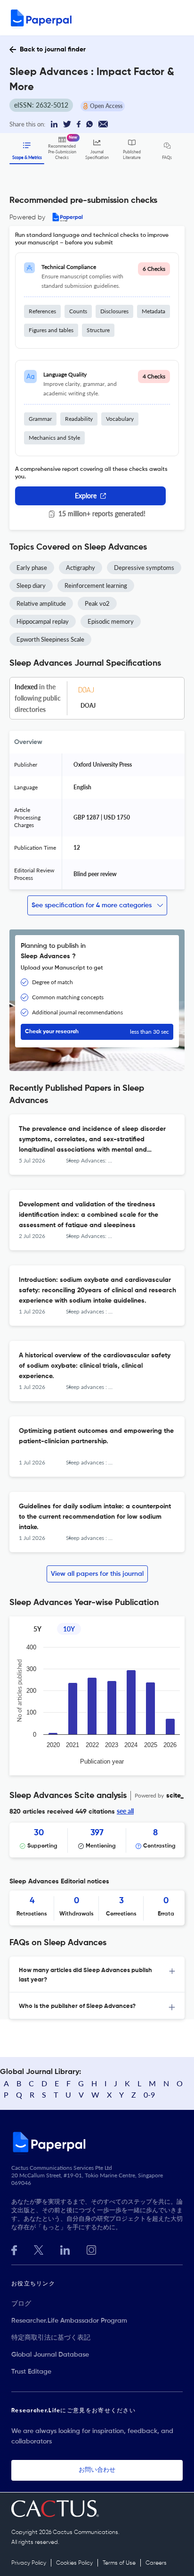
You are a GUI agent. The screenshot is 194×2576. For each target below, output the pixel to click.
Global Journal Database (50, 2355)
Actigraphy (81, 568)
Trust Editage (31, 2372)
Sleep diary (31, 585)
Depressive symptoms (144, 568)
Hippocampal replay (43, 621)
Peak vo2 (97, 603)
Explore (86, 496)
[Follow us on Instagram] (91, 2249)
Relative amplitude (41, 603)
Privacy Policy (29, 2563)
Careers (156, 2563)
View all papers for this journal (97, 1574)
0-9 (149, 2095)
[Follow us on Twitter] (39, 2249)
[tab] (97, 1974)
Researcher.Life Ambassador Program (69, 2321)
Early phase (32, 568)
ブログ (21, 2304)
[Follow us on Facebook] (14, 2249)
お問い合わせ (97, 2470)
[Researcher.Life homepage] (97, 2142)
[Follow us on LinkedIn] (65, 2249)
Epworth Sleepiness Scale (50, 639)
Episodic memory (111, 621)
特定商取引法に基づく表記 (51, 2338)
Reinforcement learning (96, 585)
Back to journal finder (53, 50)
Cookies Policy (74, 2563)
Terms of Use (119, 2563)
